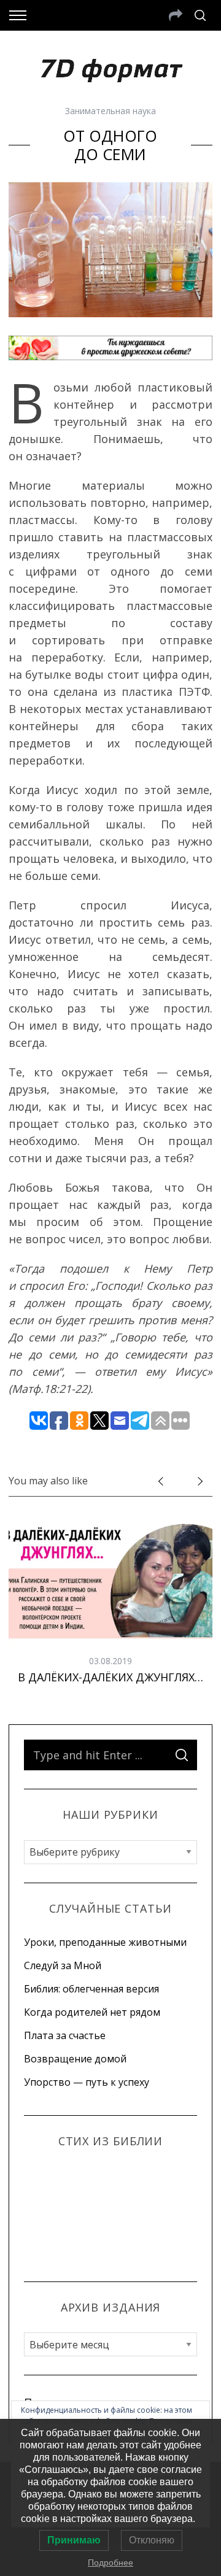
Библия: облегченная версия (91, 1989)
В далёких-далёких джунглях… (110, 1677)
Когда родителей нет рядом (92, 2012)
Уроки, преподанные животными (105, 1942)
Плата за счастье (65, 2035)
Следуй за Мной (63, 1965)
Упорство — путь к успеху (87, 2082)
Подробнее (110, 2563)
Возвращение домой (75, 2059)
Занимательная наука (110, 111)
